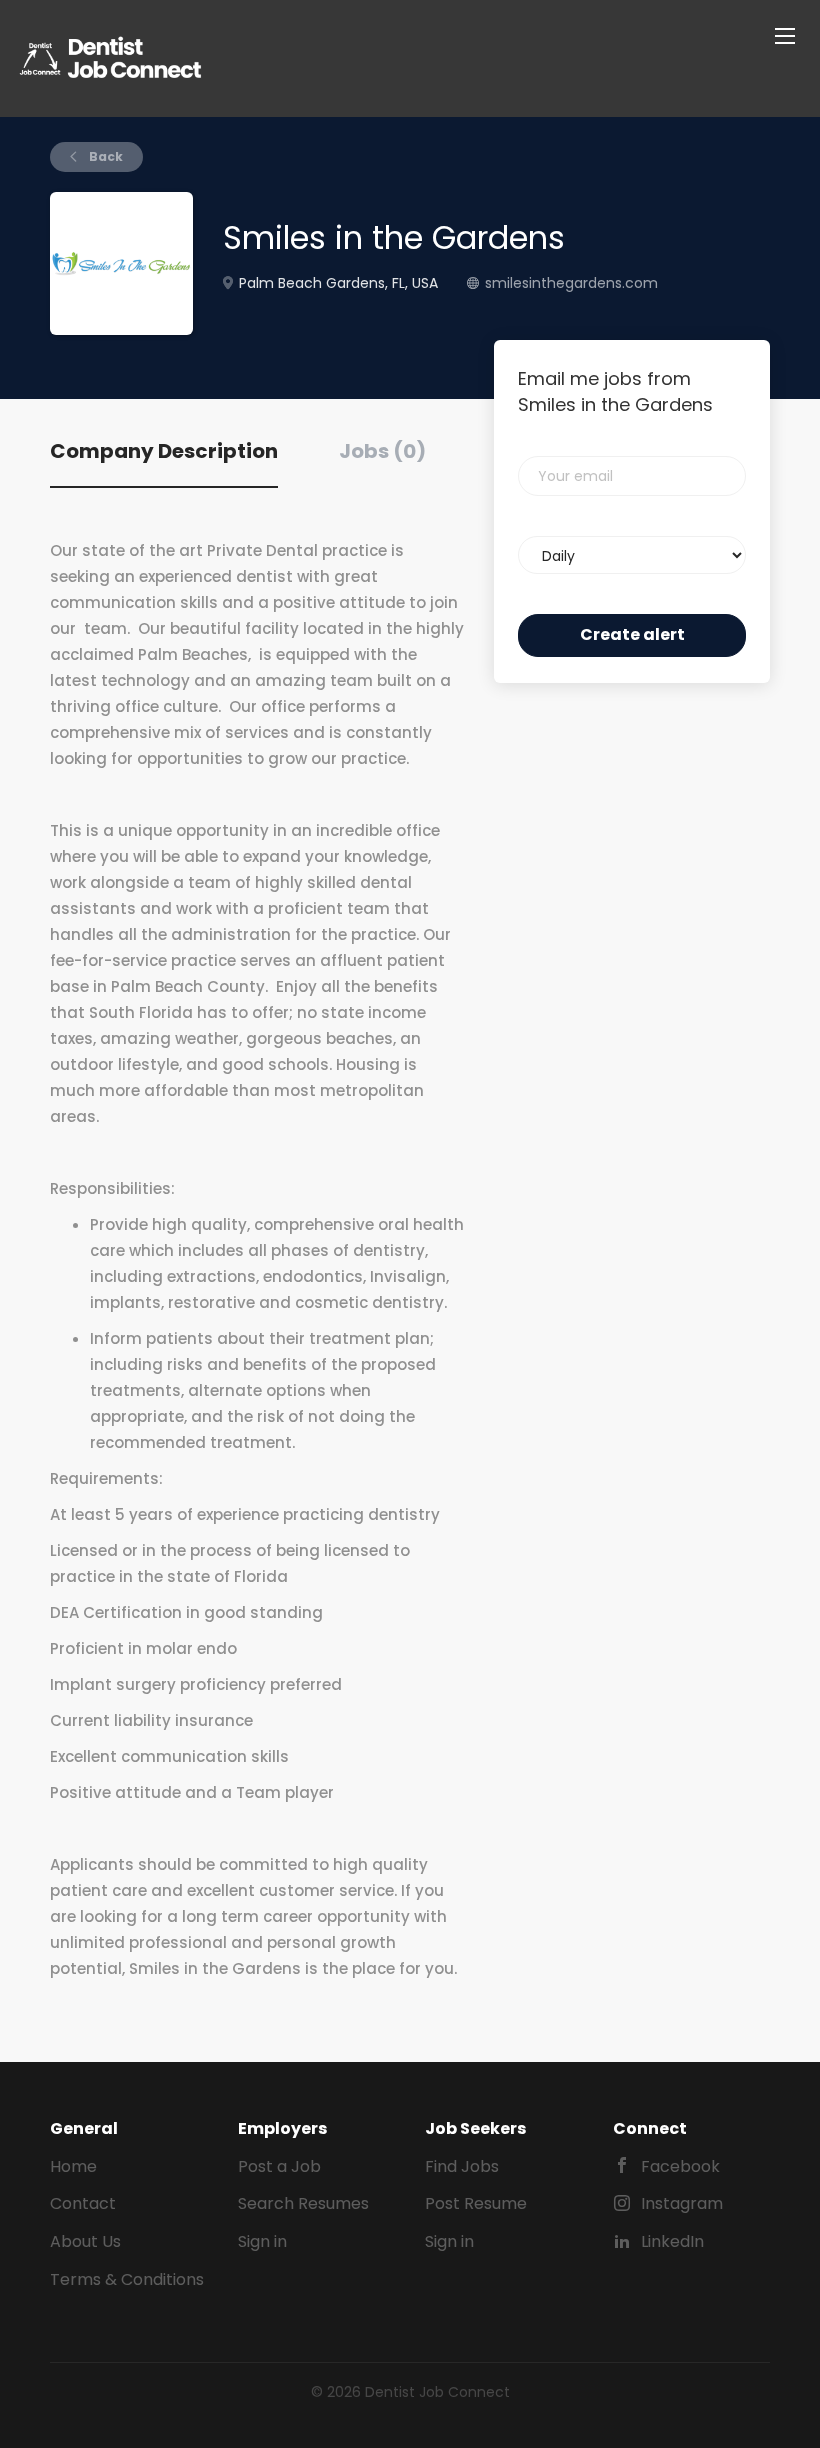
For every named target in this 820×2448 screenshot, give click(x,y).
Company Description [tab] (164, 451)
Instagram (682, 2203)
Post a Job (279, 2166)
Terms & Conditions (127, 2279)
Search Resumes (303, 2203)
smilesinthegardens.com (571, 283)
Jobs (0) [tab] (382, 451)
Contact (83, 2203)
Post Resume (476, 2203)
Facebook (680, 2166)
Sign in (262, 2241)
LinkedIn (672, 2241)
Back (104, 156)
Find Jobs (462, 2166)
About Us (85, 2241)
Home (73, 2166)
